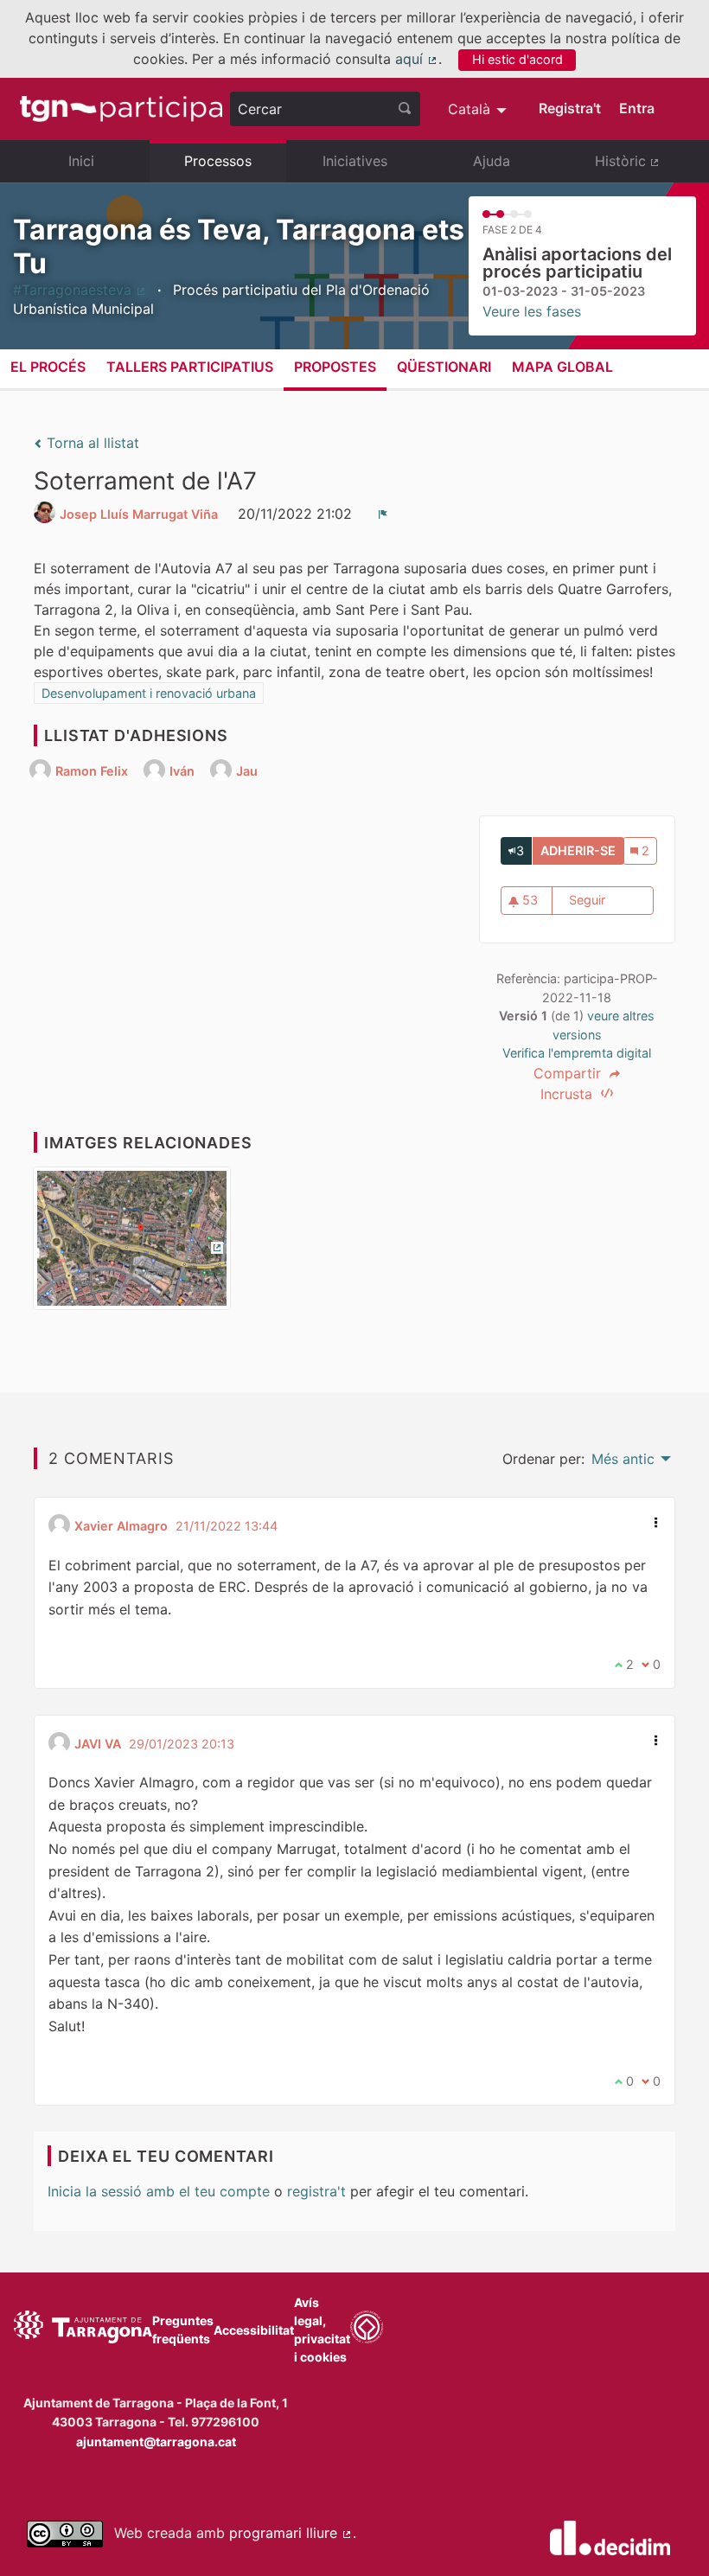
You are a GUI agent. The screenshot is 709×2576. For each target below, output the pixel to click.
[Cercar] (405, 109)
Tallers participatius (190, 367)
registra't (316, 2191)
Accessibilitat (254, 2330)
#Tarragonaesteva (80, 290)
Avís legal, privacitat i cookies (322, 2330)
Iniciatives (355, 161)
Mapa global (562, 367)
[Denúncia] (383, 514)
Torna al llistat (91, 443)
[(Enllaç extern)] (132, 1244)
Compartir (569, 1073)
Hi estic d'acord (517, 59)
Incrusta (568, 1094)
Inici (81, 161)
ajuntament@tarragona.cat (156, 2442)
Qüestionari (444, 367)
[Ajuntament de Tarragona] (83, 2330)
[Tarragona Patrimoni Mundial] (367, 2330)
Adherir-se (582, 850)
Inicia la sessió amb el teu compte (159, 2191)
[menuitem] (479, 109)
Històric (645, 168)
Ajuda (492, 161)
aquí (417, 59)
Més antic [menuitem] (623, 1459)
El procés (48, 367)
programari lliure (291, 2533)
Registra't (570, 108)
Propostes (335, 367)
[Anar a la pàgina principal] (121, 109)
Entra (637, 108)
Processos (218, 161)
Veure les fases (532, 311)
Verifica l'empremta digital (577, 1053)
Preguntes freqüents (183, 2330)
